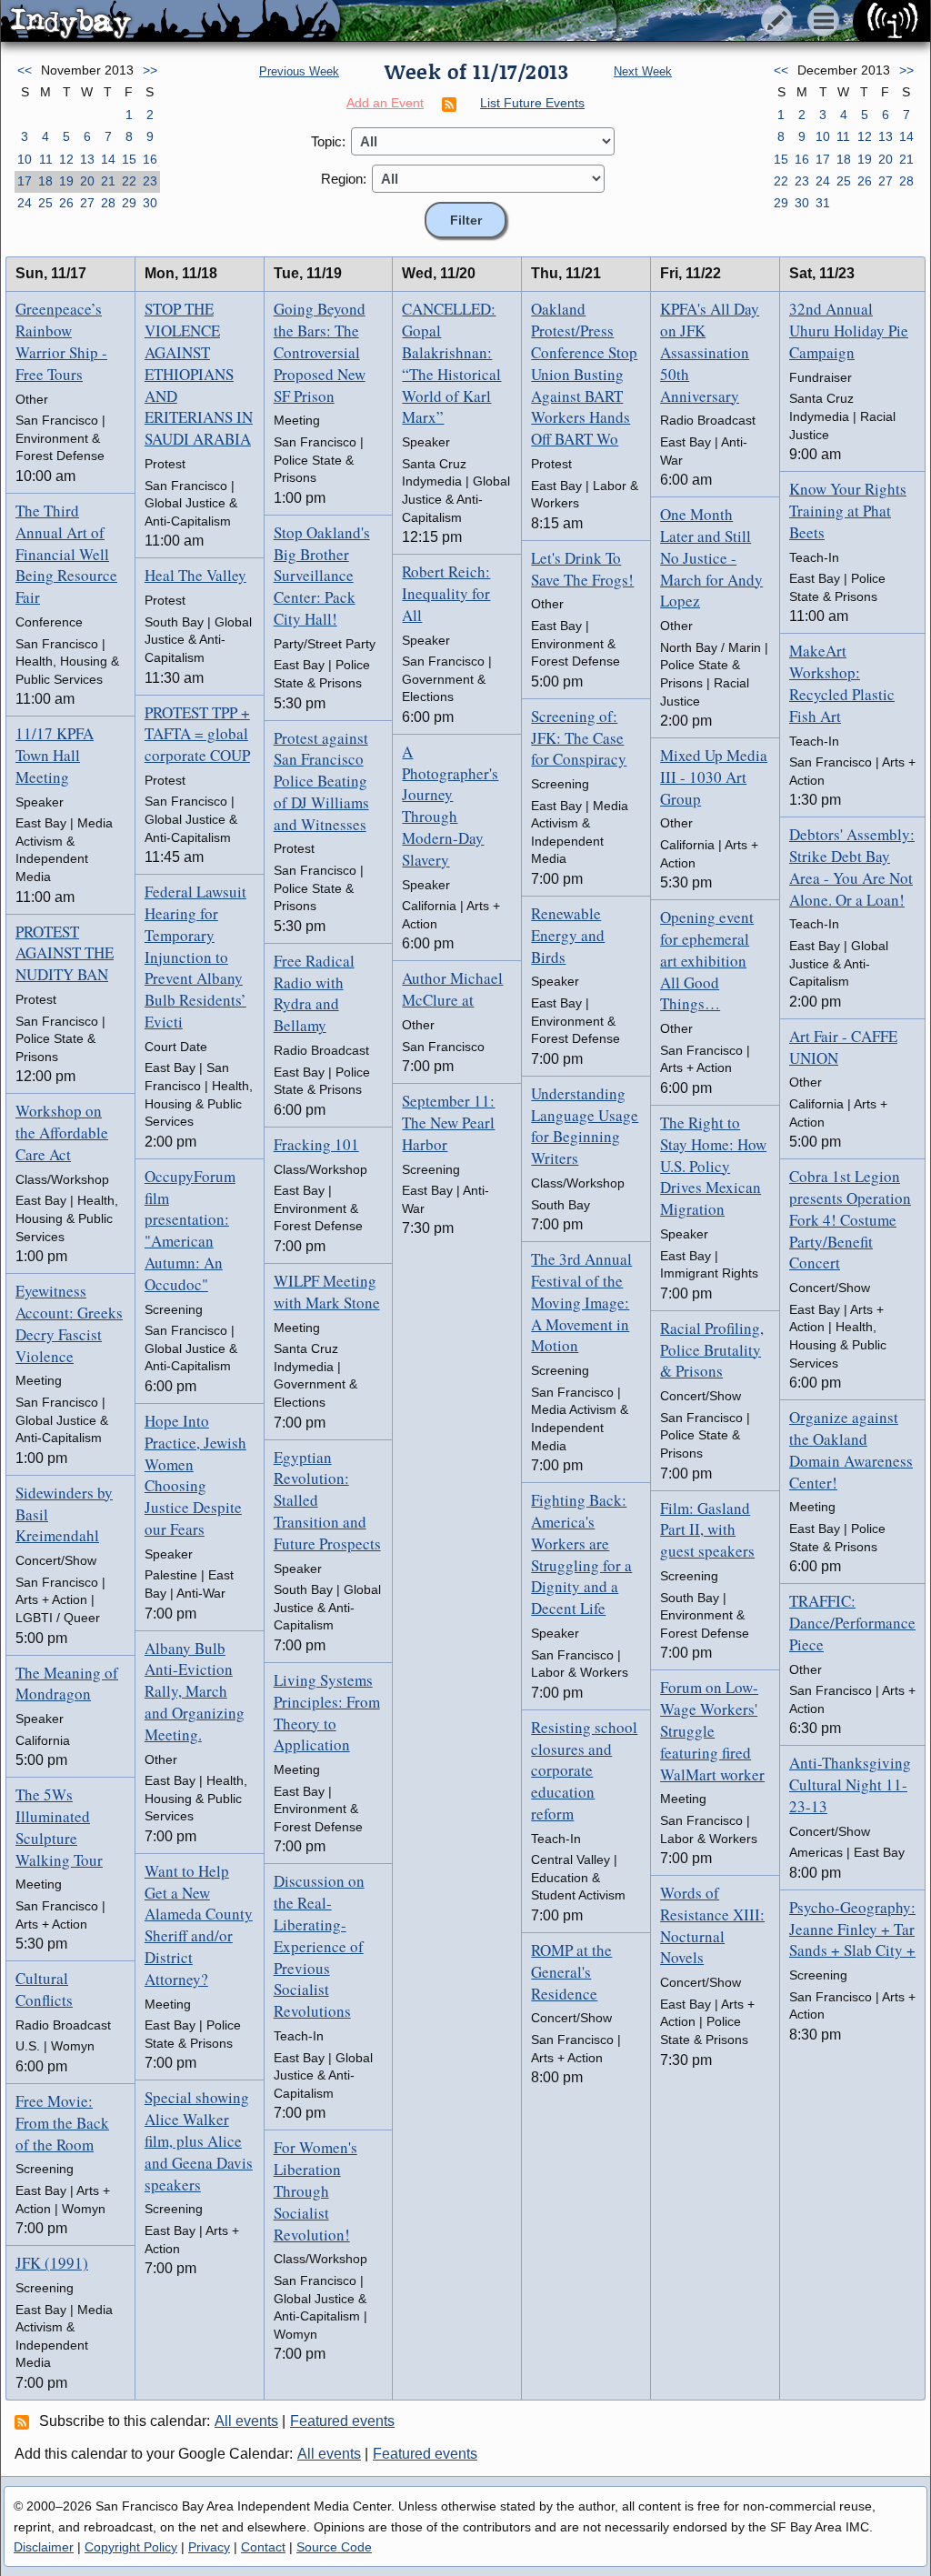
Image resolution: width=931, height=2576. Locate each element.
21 (108, 181)
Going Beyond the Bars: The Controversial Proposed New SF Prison (320, 352)
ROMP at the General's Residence (571, 1972)
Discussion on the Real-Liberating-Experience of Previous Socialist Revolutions (319, 1946)
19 (66, 181)
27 (87, 203)
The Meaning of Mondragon (67, 1684)
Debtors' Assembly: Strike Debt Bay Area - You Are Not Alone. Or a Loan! (852, 867)
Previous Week (299, 71)
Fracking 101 (316, 1144)
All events (246, 2421)
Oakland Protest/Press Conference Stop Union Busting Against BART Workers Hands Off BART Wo (584, 374)
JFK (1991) (52, 2263)
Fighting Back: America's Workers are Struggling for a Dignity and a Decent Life (581, 1554)
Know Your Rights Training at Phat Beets (848, 511)
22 (129, 181)
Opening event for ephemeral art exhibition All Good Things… (707, 960)
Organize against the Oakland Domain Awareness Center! (851, 1449)
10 (25, 159)
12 (66, 159)
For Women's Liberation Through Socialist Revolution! (315, 2190)
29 (129, 203)
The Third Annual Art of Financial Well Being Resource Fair (66, 554)
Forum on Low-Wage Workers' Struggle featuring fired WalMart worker (712, 1730)
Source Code (334, 2547)
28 (108, 203)
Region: (344, 179)
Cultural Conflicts (44, 1989)
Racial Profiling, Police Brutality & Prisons (712, 1350)
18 (45, 181)
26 (66, 203)
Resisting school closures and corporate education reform (584, 1770)
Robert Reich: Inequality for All (446, 593)
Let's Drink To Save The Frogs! (582, 569)
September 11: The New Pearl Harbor (448, 1123)
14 (108, 159)
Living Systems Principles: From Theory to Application (327, 1712)
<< (25, 70)
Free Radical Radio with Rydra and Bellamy (314, 993)
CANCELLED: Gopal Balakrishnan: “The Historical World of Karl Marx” (451, 363)
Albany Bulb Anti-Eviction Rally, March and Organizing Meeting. (195, 1691)
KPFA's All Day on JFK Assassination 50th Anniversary (710, 352)
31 (823, 203)
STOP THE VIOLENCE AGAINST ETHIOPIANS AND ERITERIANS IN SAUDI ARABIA (199, 374)
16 (150, 159)
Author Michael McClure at (452, 989)
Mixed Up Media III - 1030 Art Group (714, 777)
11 (46, 159)
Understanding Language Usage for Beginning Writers (585, 1126)
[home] (170, 22)
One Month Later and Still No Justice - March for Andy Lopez (711, 557)
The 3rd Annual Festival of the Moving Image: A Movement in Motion (581, 1302)
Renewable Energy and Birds (568, 935)
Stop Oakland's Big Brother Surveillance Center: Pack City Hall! (322, 576)
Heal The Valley (195, 575)
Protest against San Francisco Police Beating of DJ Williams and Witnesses (321, 781)
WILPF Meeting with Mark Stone (327, 1292)
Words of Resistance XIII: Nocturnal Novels (712, 1925)
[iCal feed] (25, 2421)
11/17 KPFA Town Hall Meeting (55, 755)
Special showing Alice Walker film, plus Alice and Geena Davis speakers (199, 2140)
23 (150, 181)
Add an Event (385, 103)
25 (45, 203)
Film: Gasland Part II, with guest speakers (707, 1530)
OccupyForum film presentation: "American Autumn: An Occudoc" (190, 1230)
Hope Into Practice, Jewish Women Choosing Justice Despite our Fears (195, 1475)
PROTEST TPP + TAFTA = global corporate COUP (197, 734)
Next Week (643, 71)
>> (150, 70)
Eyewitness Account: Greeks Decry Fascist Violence (69, 1323)
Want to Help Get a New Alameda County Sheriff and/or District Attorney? (199, 1925)
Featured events (342, 2421)
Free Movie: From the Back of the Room (62, 2123)
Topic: (328, 141)
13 (87, 159)
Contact (263, 2547)
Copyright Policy (131, 2547)
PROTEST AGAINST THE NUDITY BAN (65, 953)
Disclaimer (44, 2547)
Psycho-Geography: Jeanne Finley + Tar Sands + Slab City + (852, 1929)
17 (25, 181)
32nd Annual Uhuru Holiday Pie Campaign (849, 331)
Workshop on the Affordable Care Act (62, 1133)
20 (87, 181)
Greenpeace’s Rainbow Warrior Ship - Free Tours (61, 341)
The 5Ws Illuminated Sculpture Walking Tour (59, 1827)
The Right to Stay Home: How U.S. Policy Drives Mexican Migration (713, 1166)
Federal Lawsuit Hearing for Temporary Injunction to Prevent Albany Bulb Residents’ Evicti (195, 957)
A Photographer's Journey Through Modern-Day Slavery (450, 806)
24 (25, 203)
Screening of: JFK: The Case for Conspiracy (579, 738)
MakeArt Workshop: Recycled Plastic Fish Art (842, 683)
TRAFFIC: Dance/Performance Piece (852, 1623)
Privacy (209, 2547)
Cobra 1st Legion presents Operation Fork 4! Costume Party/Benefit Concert (850, 1219)
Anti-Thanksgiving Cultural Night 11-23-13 (850, 1784)
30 (150, 203)
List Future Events (532, 103)
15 (129, 159)
